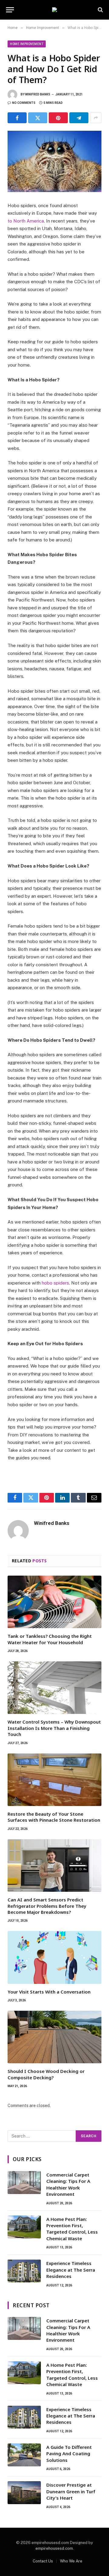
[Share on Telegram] (79, 118)
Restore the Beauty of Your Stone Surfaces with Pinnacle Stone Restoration (54, 1817)
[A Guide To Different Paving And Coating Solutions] (24, 2455)
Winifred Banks (38, 94)
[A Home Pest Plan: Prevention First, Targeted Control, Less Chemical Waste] (24, 2227)
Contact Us (43, 2561)
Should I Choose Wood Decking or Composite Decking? (46, 2074)
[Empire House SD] (54, 10)
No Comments (24, 103)
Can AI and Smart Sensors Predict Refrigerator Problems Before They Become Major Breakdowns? (47, 1906)
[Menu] (10, 10)
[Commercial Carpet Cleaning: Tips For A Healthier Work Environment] (24, 2183)
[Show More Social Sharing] (96, 118)
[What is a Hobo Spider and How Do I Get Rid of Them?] (54, 161)
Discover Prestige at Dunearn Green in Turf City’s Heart (71, 2491)
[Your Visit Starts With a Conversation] (54, 1957)
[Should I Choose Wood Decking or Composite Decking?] (54, 2037)
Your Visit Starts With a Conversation (49, 1992)
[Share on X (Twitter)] (38, 118)
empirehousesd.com (54, 2548)
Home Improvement (27, 44)
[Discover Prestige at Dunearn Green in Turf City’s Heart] (24, 2493)
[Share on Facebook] (17, 118)
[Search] (100, 10)
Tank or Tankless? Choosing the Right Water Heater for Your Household (50, 1639)
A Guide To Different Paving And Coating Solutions (69, 2454)
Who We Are (71, 2561)
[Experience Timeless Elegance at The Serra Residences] (24, 2271)
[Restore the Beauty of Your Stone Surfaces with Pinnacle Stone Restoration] (54, 1780)
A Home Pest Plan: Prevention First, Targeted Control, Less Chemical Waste (72, 2229)
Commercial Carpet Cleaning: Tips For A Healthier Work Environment (68, 2184)
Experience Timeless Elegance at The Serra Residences (71, 2270)
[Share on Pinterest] (58, 118)
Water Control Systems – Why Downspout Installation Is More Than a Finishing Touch (54, 1728)
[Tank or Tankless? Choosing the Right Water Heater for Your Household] (54, 1602)
